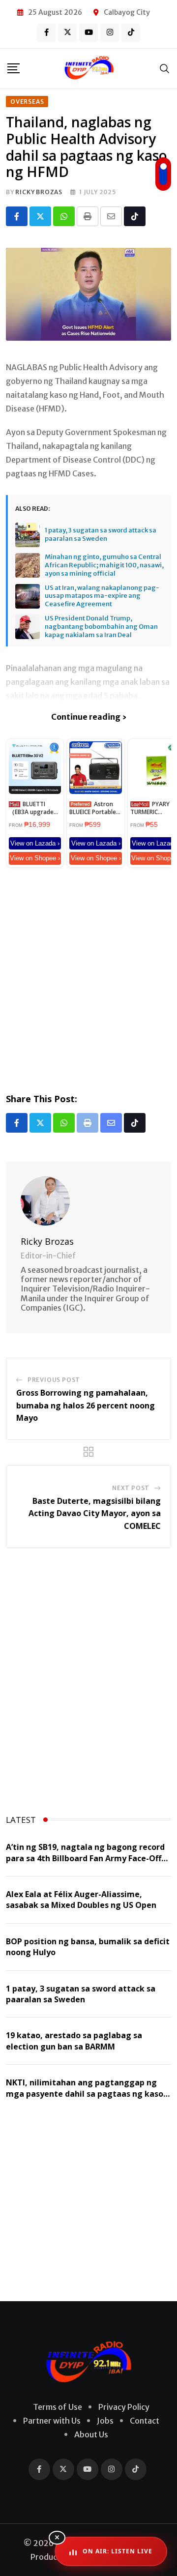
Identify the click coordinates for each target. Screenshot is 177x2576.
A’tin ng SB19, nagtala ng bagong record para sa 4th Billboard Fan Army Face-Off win (85, 1858)
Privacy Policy (124, 2407)
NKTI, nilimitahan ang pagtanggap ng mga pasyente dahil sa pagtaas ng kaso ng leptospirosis (85, 2093)
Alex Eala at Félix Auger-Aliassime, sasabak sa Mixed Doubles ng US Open (81, 1900)
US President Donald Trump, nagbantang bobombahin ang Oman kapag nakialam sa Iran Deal (101, 627)
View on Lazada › (35, 843)
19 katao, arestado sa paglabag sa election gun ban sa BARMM (74, 2041)
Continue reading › (89, 717)
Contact (145, 2421)
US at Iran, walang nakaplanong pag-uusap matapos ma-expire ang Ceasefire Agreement (102, 596)
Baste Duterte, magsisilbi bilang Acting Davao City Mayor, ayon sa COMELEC (95, 1513)
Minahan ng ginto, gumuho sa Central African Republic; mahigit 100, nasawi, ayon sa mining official (104, 565)
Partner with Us (52, 2421)
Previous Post (54, 1380)
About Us (91, 2434)
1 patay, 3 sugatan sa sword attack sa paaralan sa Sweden (101, 535)
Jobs (105, 2421)
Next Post (131, 1488)
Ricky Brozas (39, 192)
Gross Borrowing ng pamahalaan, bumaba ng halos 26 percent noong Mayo (86, 1405)
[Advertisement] (88, 978)
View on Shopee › (35, 858)
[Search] (165, 68)
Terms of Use (58, 2407)
